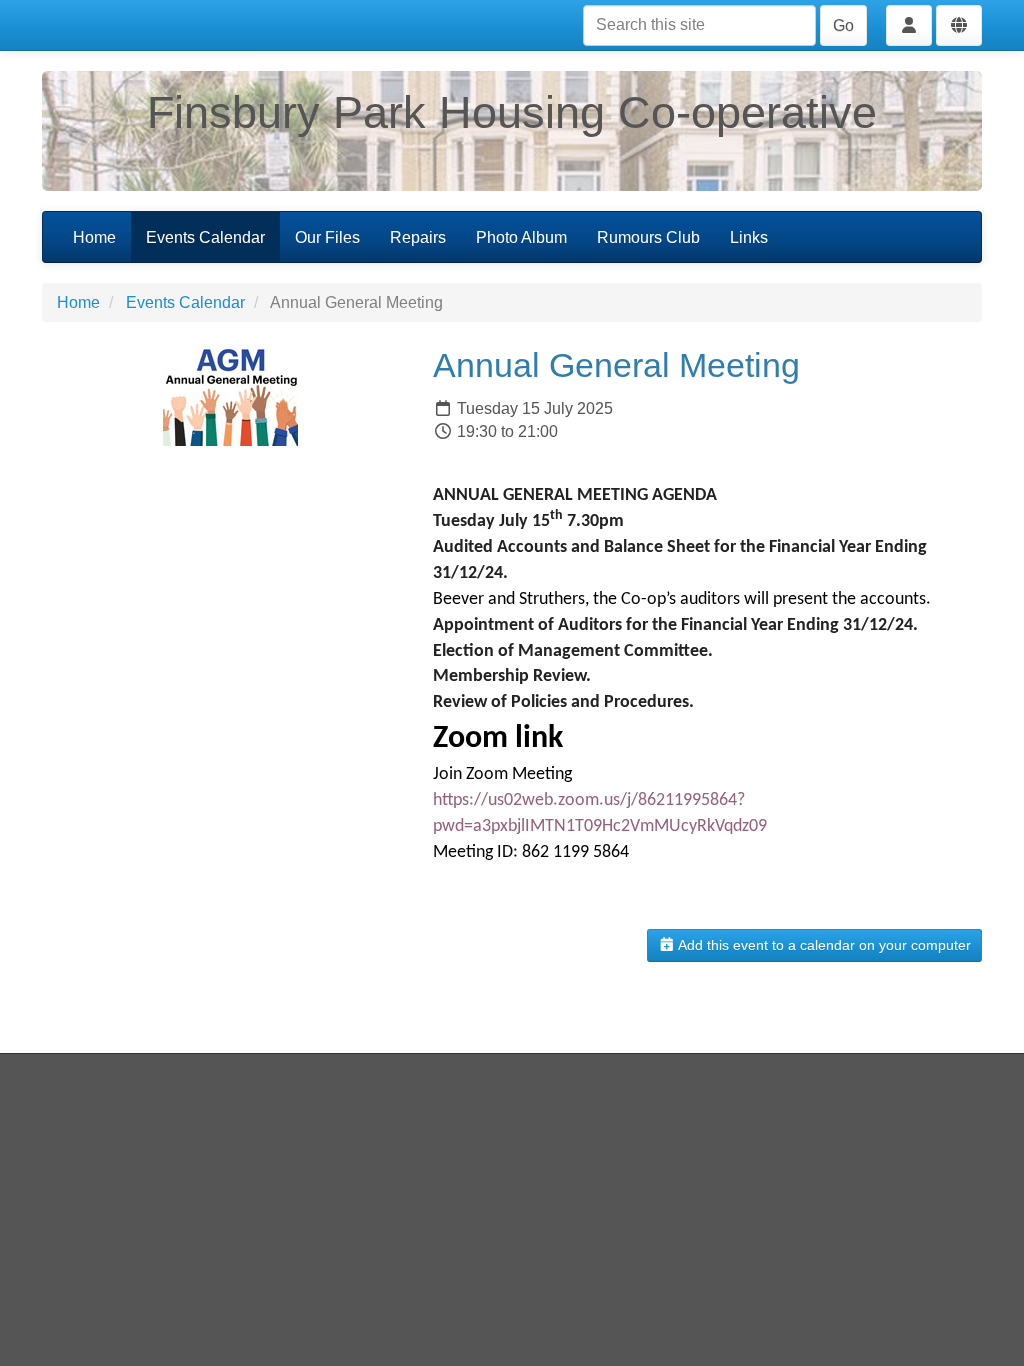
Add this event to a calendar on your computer (823, 945)
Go (843, 25)
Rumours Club (648, 237)
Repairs (418, 237)
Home (94, 237)
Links (749, 237)
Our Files (327, 237)
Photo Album (521, 237)
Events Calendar (205, 237)
